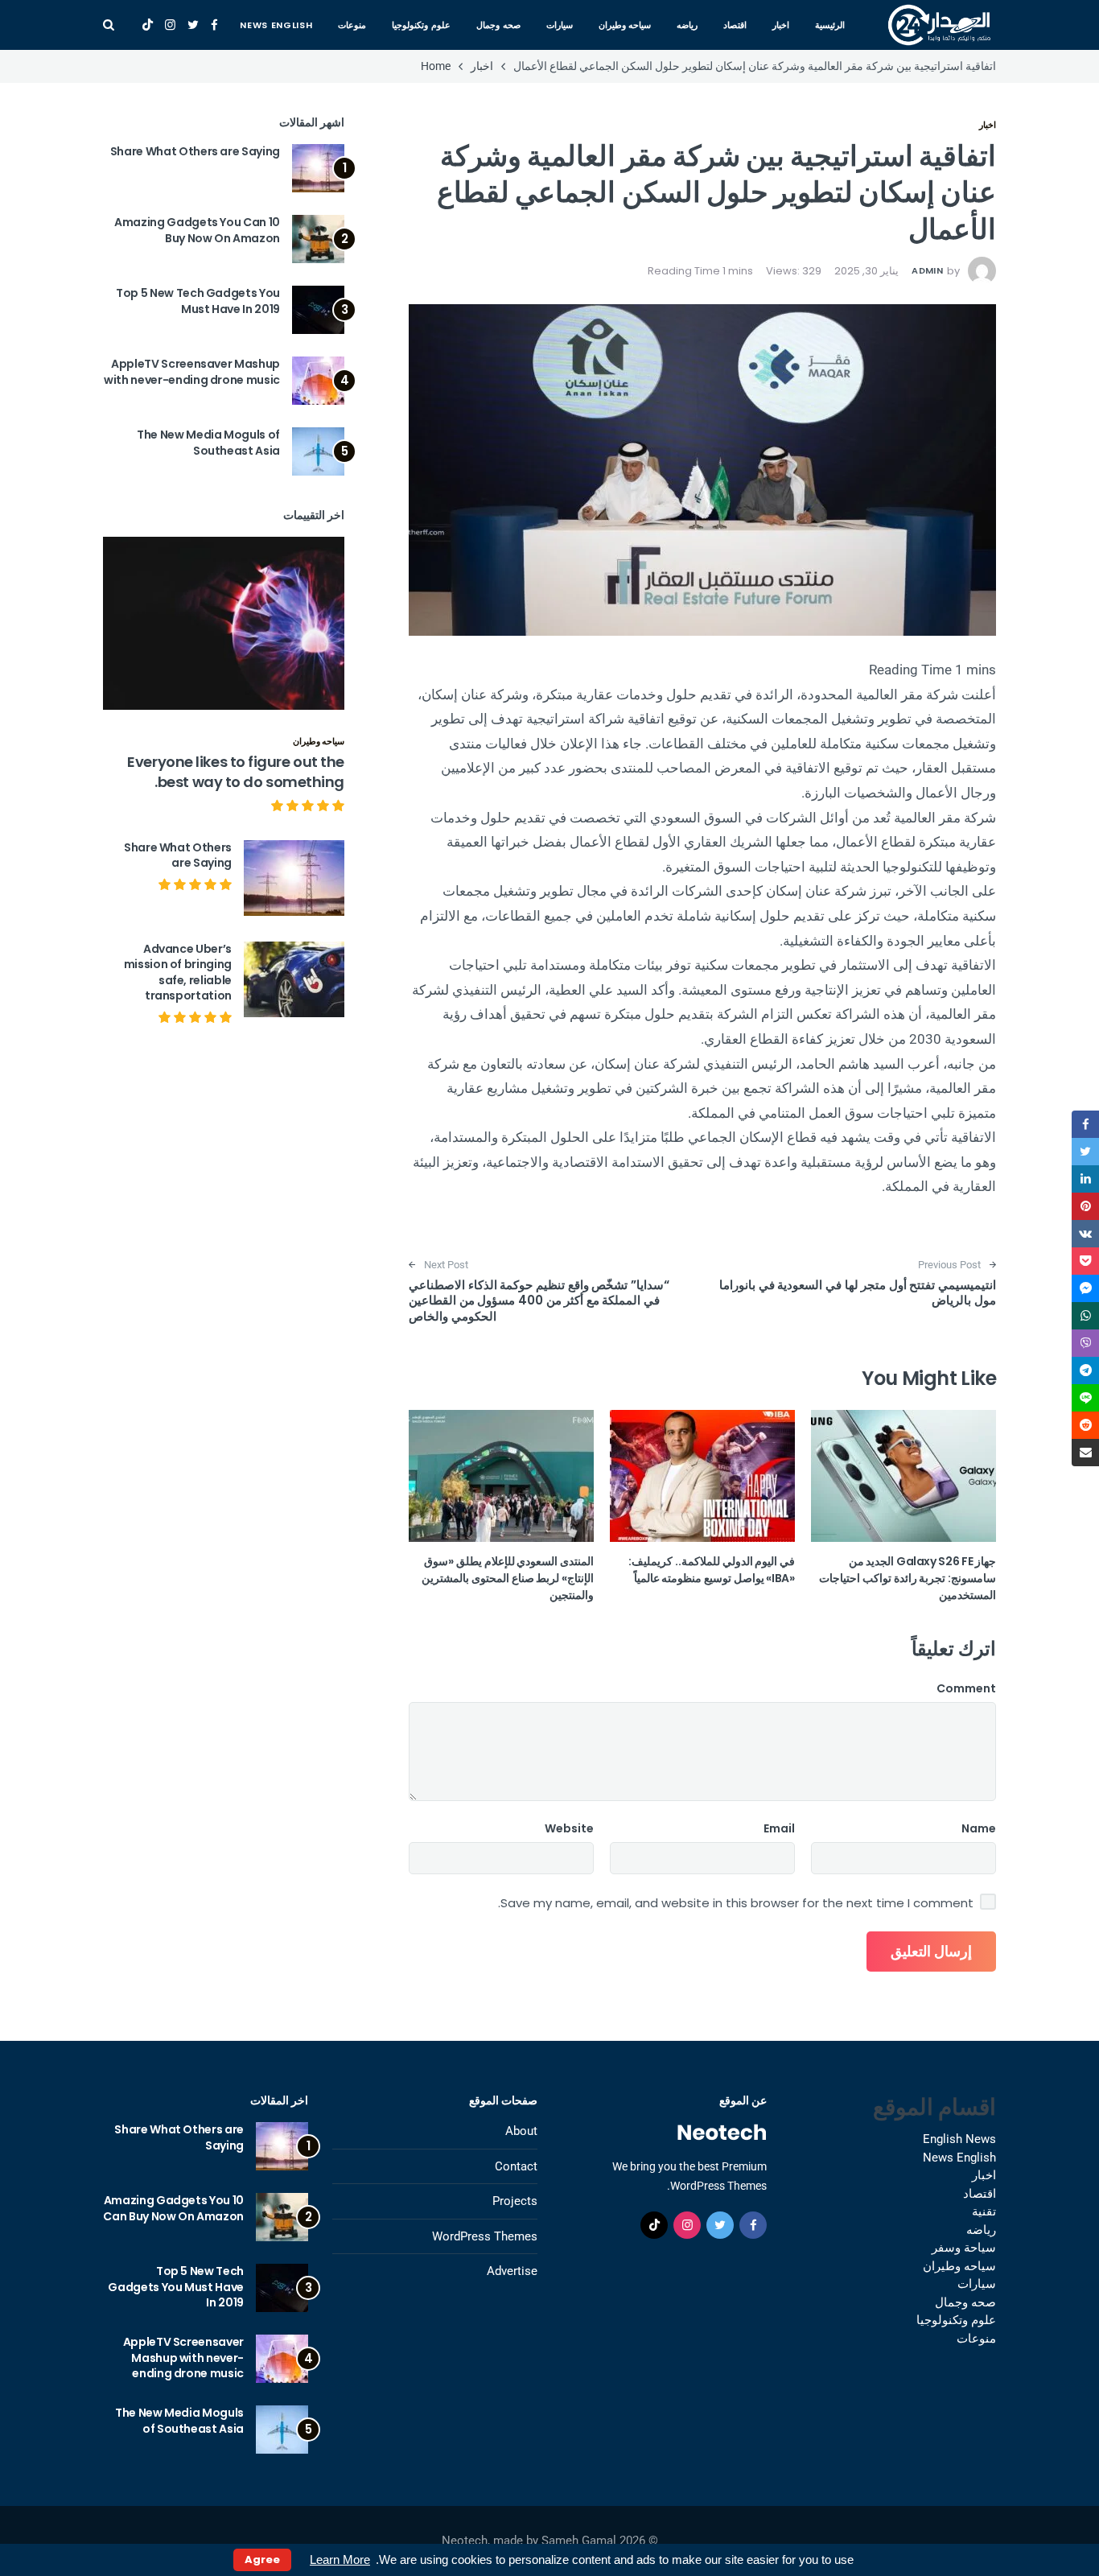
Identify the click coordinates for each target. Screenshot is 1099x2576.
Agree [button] (262, 2560)
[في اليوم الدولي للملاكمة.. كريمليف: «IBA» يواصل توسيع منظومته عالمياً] (702, 1476)
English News (959, 2139)
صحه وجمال (498, 25)
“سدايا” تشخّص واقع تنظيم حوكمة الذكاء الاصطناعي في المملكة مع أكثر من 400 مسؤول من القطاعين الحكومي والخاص (539, 1300)
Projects (515, 2201)
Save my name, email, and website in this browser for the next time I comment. (736, 1903)
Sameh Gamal (579, 2541)
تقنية (984, 2211)
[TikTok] (148, 25)
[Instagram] (170, 25)
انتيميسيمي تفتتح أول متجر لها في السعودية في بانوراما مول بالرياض (858, 1293)
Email (779, 1828)
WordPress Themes (485, 2236)
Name (979, 1828)
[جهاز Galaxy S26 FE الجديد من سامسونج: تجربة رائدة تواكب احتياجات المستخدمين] (903, 1476)
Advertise (512, 2271)
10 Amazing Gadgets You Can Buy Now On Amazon (197, 230)
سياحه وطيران (625, 25)
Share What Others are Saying (195, 151)
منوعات (352, 25)
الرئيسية (830, 25)
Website (569, 1828)
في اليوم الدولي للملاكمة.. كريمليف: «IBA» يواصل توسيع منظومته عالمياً (712, 1570)
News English (276, 25)
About (521, 2131)
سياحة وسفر (964, 2248)
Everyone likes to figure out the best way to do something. (236, 772)
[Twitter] (193, 25)
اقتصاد (735, 25)
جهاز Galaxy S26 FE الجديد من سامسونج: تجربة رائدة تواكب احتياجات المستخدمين (908, 1578)
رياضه (687, 25)
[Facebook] (214, 25)
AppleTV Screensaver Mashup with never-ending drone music (192, 372)
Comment (966, 1688)
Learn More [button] (340, 2560)
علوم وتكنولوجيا (421, 25)
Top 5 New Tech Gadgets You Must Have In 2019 (198, 301)
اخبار (781, 25)
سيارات (560, 25)
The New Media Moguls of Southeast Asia (208, 443)
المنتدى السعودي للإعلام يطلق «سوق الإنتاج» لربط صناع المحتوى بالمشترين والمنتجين (508, 1578)
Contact (516, 2166)
